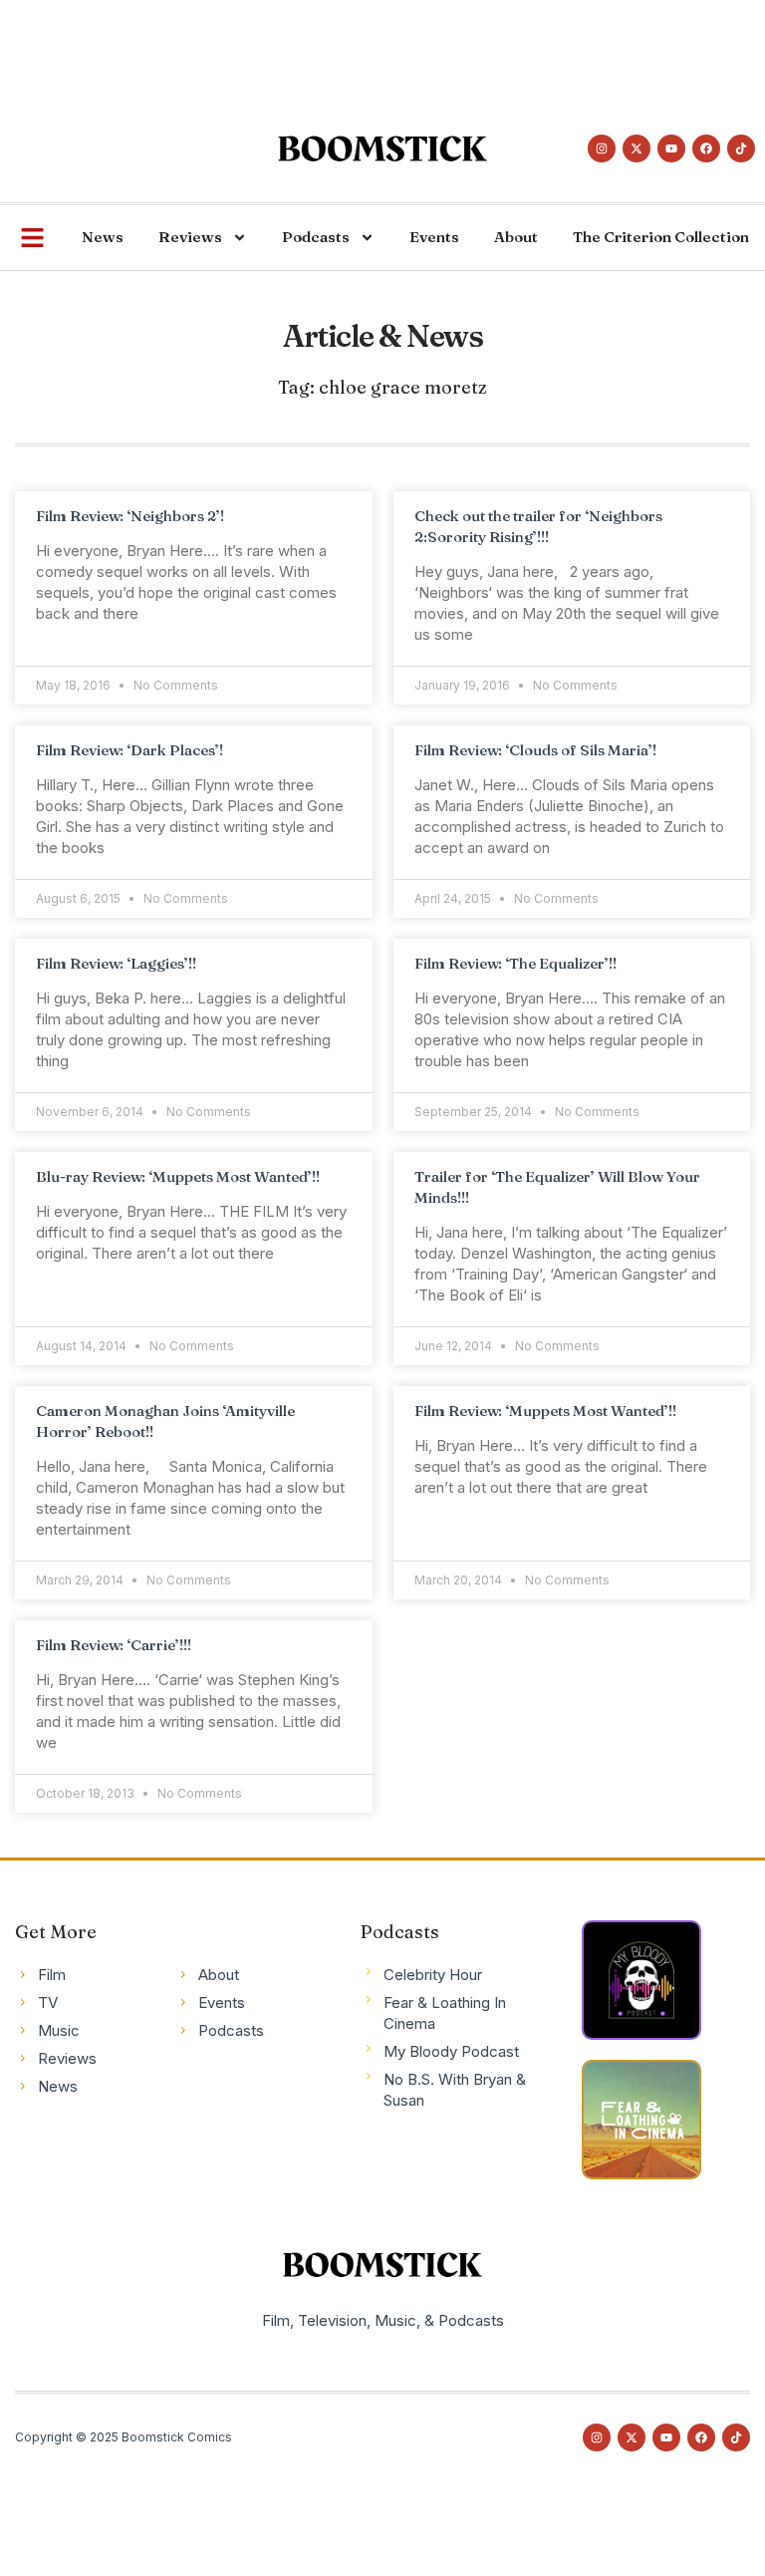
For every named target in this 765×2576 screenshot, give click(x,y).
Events (434, 237)
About (516, 237)
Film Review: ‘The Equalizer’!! (515, 963)
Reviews (190, 237)
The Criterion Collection (661, 237)
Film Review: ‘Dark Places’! (129, 750)
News (103, 237)
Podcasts (316, 237)
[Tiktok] (741, 148)
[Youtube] (671, 148)
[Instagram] (602, 148)
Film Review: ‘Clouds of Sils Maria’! (535, 750)
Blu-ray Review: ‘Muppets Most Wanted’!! (178, 1176)
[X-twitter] (637, 148)
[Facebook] (706, 148)
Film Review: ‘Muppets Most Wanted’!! (545, 1411)
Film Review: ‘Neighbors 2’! (130, 516)
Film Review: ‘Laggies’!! (116, 963)
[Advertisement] (363, 45)
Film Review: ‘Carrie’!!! (114, 1645)
